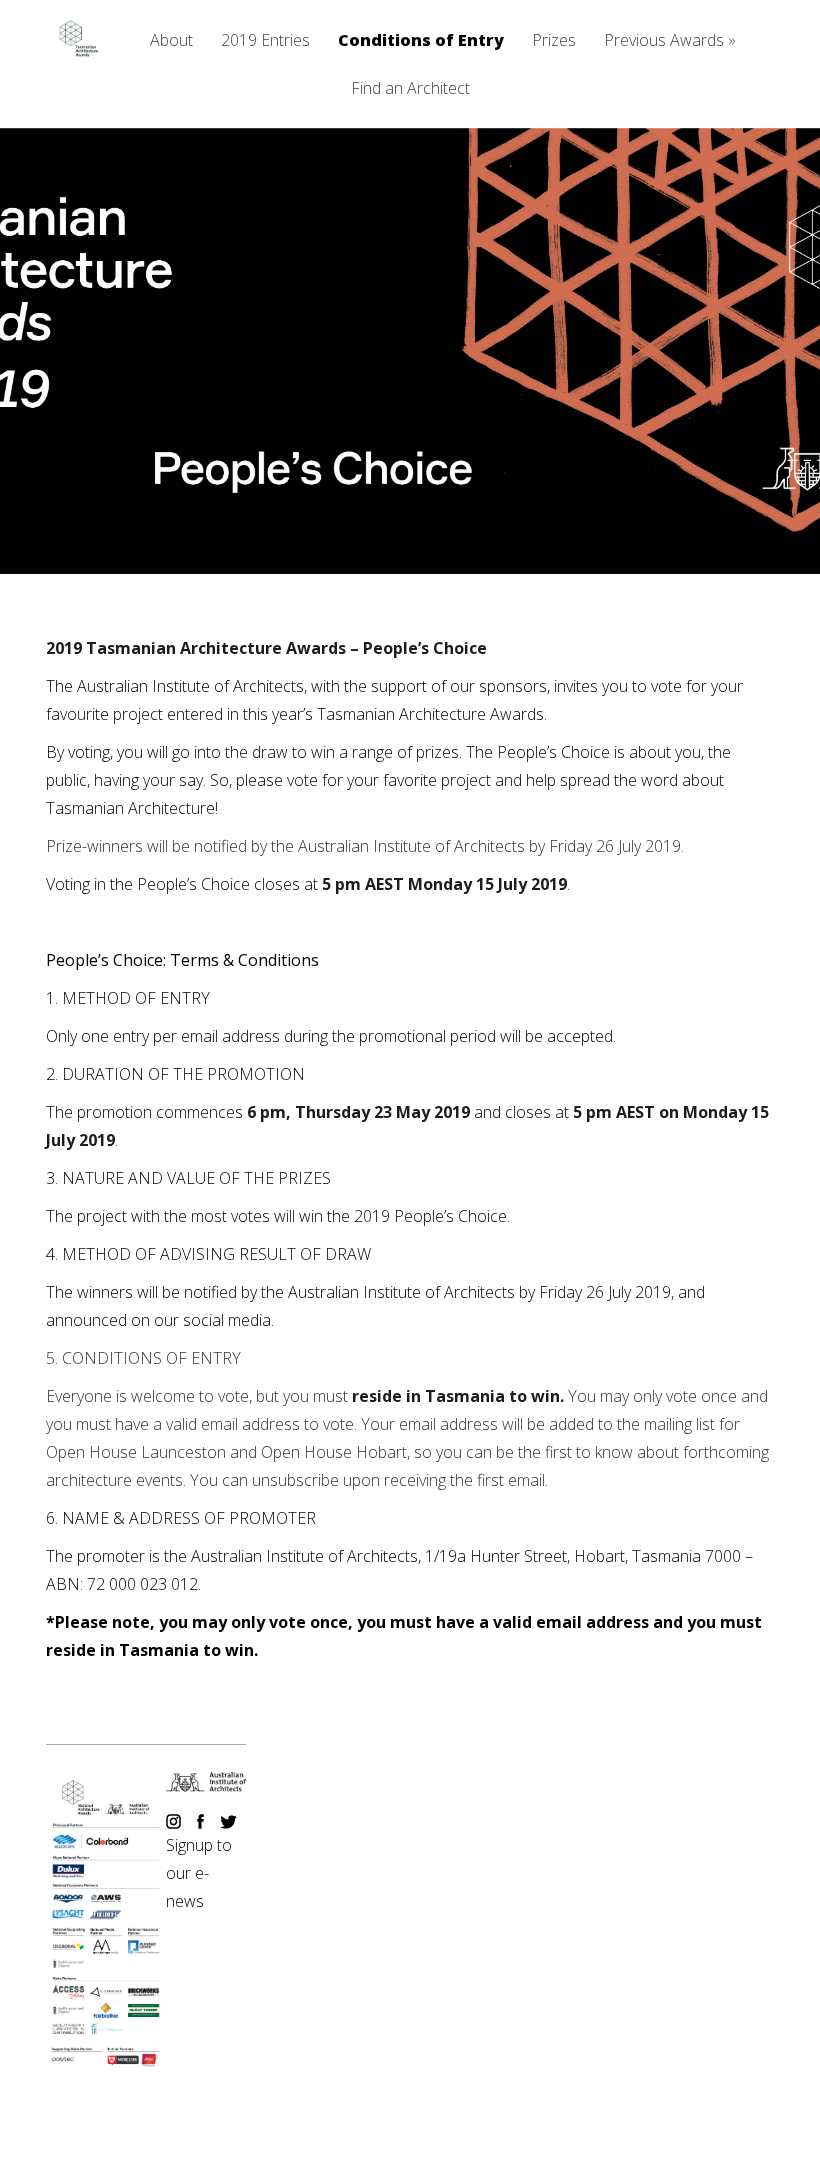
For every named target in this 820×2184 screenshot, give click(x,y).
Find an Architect (410, 89)
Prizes (554, 41)
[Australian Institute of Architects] (206, 1786)
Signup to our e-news (199, 1873)
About (171, 41)
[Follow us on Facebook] (202, 1823)
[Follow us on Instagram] (175, 1823)
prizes (437, 752)
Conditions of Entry (421, 41)
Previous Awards (670, 41)
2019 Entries (265, 41)
